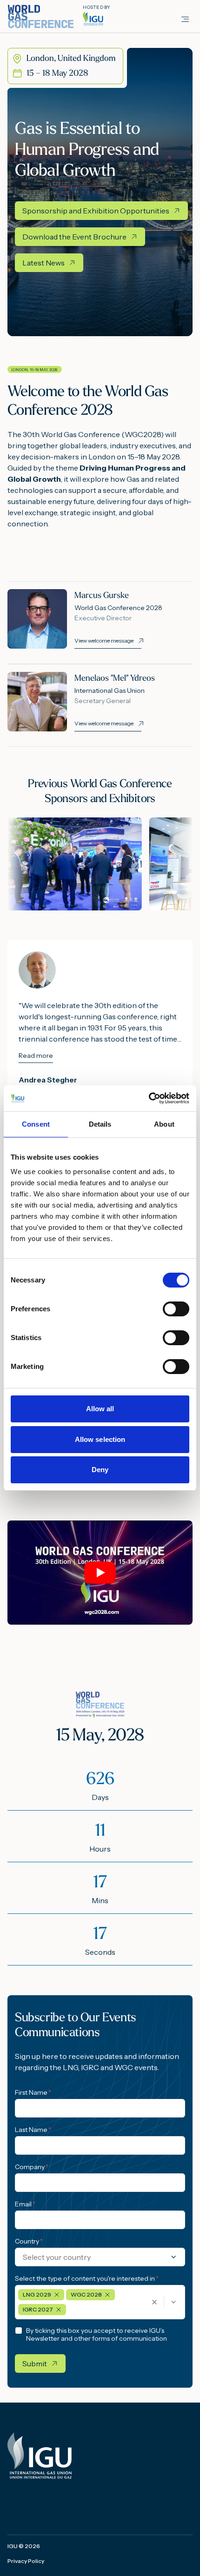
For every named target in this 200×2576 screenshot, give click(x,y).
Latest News (43, 263)
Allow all (100, 1409)
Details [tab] (100, 1124)
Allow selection (100, 1439)
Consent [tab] (36, 1124)
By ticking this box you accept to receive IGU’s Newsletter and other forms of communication (97, 2335)
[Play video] (100, 1573)
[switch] (176, 1309)
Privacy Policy (26, 2561)
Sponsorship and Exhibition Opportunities (96, 211)
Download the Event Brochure (74, 237)
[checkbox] (19, 2330)
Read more (36, 1056)
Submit (35, 2364)
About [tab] (164, 1124)
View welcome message (104, 641)
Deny (100, 1470)
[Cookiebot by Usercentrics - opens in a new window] (149, 1098)
